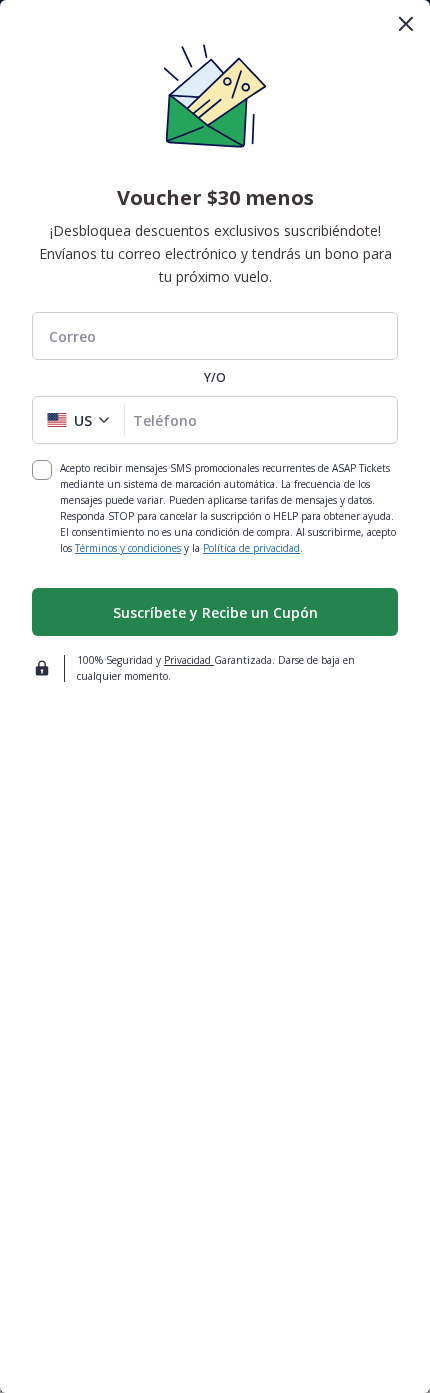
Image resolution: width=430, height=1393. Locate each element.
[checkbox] (42, 470)
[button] (78, 420)
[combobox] (215, 336)
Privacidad (189, 660)
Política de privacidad (251, 548)
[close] (406, 24)
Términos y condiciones (128, 548)
